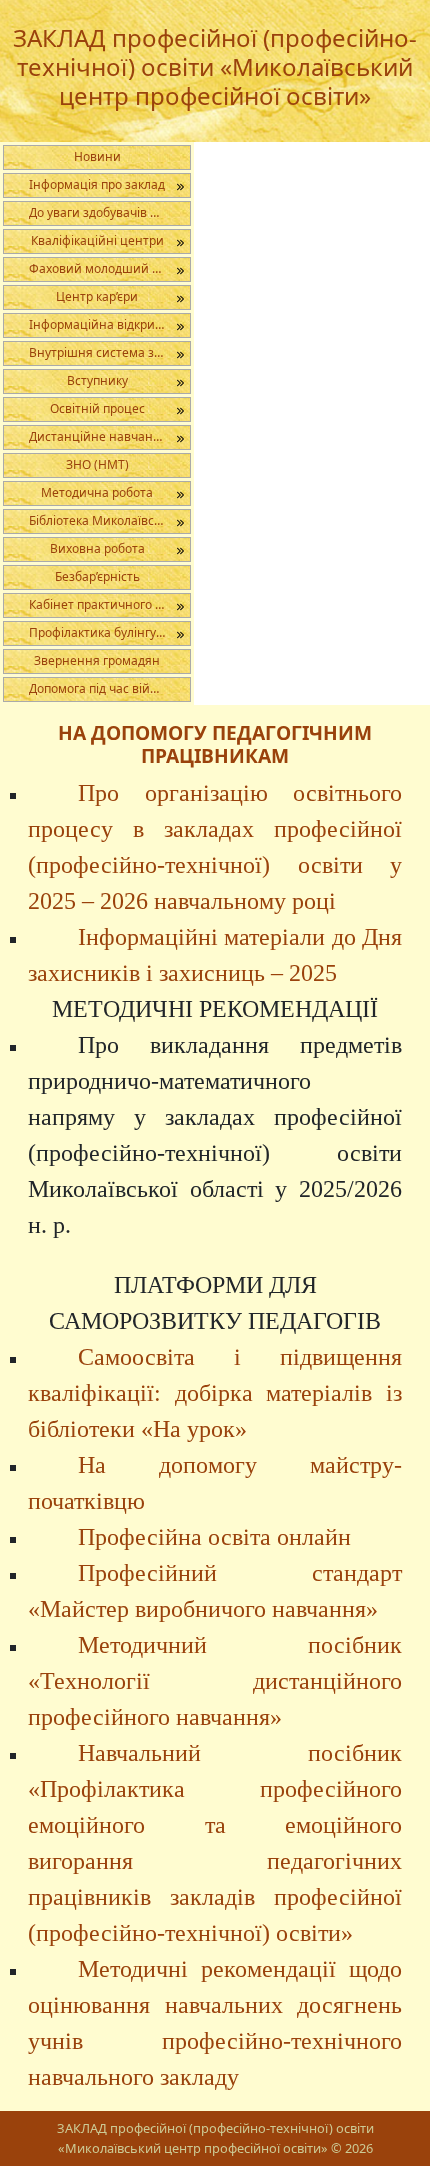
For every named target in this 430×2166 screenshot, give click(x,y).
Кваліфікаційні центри (97, 240)
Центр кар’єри (97, 296)
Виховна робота (97, 548)
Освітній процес (97, 408)
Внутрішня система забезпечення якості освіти (109, 352)
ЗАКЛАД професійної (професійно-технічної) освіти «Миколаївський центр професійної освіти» (215, 66)
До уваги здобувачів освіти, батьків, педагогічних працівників (109, 212)
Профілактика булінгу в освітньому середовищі (109, 632)
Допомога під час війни (97, 688)
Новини (97, 156)
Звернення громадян (97, 660)
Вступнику (97, 380)
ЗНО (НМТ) (97, 464)
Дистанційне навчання (98, 436)
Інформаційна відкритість (106, 324)
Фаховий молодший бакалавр (109, 268)
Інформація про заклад (97, 184)
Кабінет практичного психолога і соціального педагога (109, 604)
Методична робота (97, 492)
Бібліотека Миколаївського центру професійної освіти (109, 520)
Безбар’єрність (97, 576)
